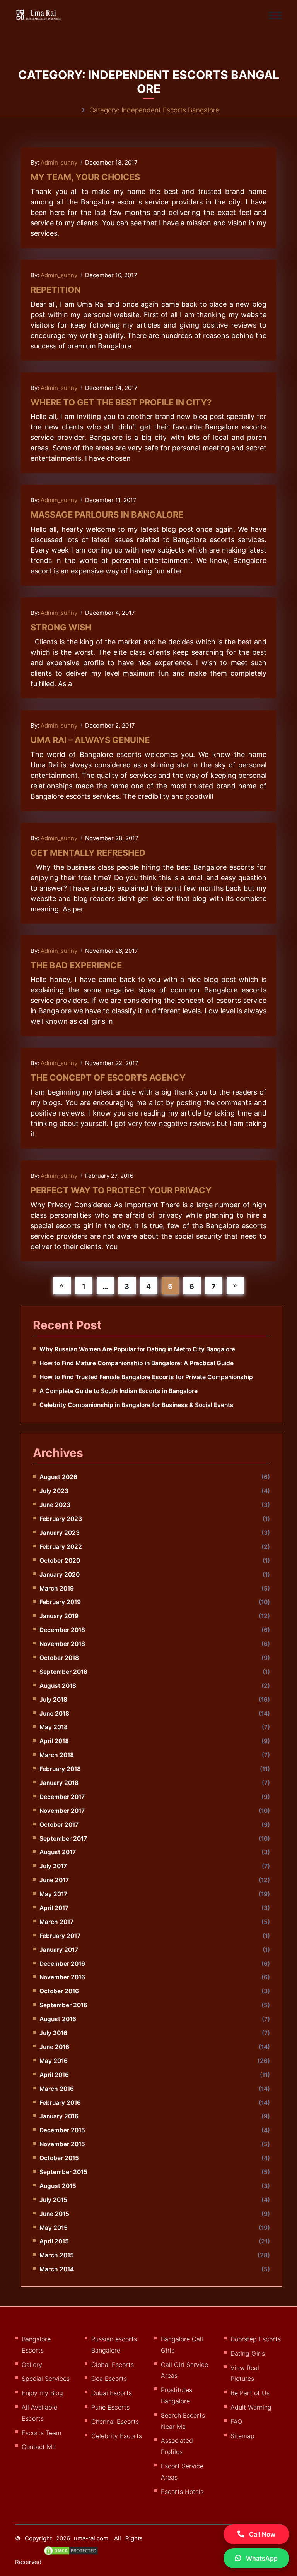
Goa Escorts (109, 2379)
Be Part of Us (250, 2393)
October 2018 (59, 1658)
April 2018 (54, 1741)
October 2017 (59, 1825)
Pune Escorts (110, 2407)
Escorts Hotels (182, 2492)
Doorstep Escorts (256, 2339)
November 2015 (62, 2144)
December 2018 (62, 1630)
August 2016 (58, 2019)
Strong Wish (61, 627)
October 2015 (59, 2158)
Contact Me (39, 2447)
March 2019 (57, 1588)
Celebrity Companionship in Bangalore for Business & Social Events (137, 1405)
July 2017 (53, 1866)
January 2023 (60, 1533)
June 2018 (54, 1714)
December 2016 (62, 1964)
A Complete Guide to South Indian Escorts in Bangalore (119, 1391)
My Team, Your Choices (85, 177)
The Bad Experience (76, 965)
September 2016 (63, 2005)
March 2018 (57, 1755)
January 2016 (59, 2116)
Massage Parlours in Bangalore (107, 515)
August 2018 (58, 1686)
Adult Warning (251, 2407)
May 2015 (54, 2228)
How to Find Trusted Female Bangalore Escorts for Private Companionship (146, 1377)
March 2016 (57, 2089)
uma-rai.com (91, 2538)
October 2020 (60, 1561)
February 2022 (61, 1547)
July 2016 (53, 2033)
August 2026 (58, 1477)
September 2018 (63, 1672)
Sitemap (242, 2436)
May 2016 (54, 2061)
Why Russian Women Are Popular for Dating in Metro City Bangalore (137, 1349)
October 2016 (59, 1991)
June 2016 (54, 2047)
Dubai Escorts (112, 2393)
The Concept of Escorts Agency (108, 1078)
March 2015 (57, 2255)
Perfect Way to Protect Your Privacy (121, 1190)
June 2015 (54, 2214)
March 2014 (57, 2269)
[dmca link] (75, 2554)
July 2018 (53, 1700)
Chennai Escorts (115, 2422)
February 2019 (60, 1602)
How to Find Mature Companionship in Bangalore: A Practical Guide (137, 1363)
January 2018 (59, 1783)
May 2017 (53, 1894)
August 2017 (58, 1852)
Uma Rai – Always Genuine (90, 740)
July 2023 (54, 1491)
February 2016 (60, 2103)
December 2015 (62, 2130)
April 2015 (54, 2241)
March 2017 (56, 1922)
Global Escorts (113, 2365)
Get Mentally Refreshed (88, 853)
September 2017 (63, 1839)
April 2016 (54, 2075)
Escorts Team (42, 2433)
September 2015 (63, 2172)
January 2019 (59, 1616)
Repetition (55, 290)
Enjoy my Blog (42, 2393)
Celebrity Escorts (117, 2436)
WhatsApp (261, 2558)
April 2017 (54, 1908)
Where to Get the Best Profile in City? (121, 402)
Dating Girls (248, 2353)
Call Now (261, 2534)
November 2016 (62, 1977)
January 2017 (59, 1950)
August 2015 (58, 2186)
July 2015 (53, 2200)
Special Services (46, 2379)
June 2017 (54, 1880)
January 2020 (60, 1575)
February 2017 (60, 1936)
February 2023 (61, 1519)
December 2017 (62, 1797)
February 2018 (60, 1769)
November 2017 (62, 1811)
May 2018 (54, 1727)
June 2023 (55, 1505)
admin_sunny (59, 162)
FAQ (236, 2422)
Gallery (32, 2365)
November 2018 (62, 1644)
